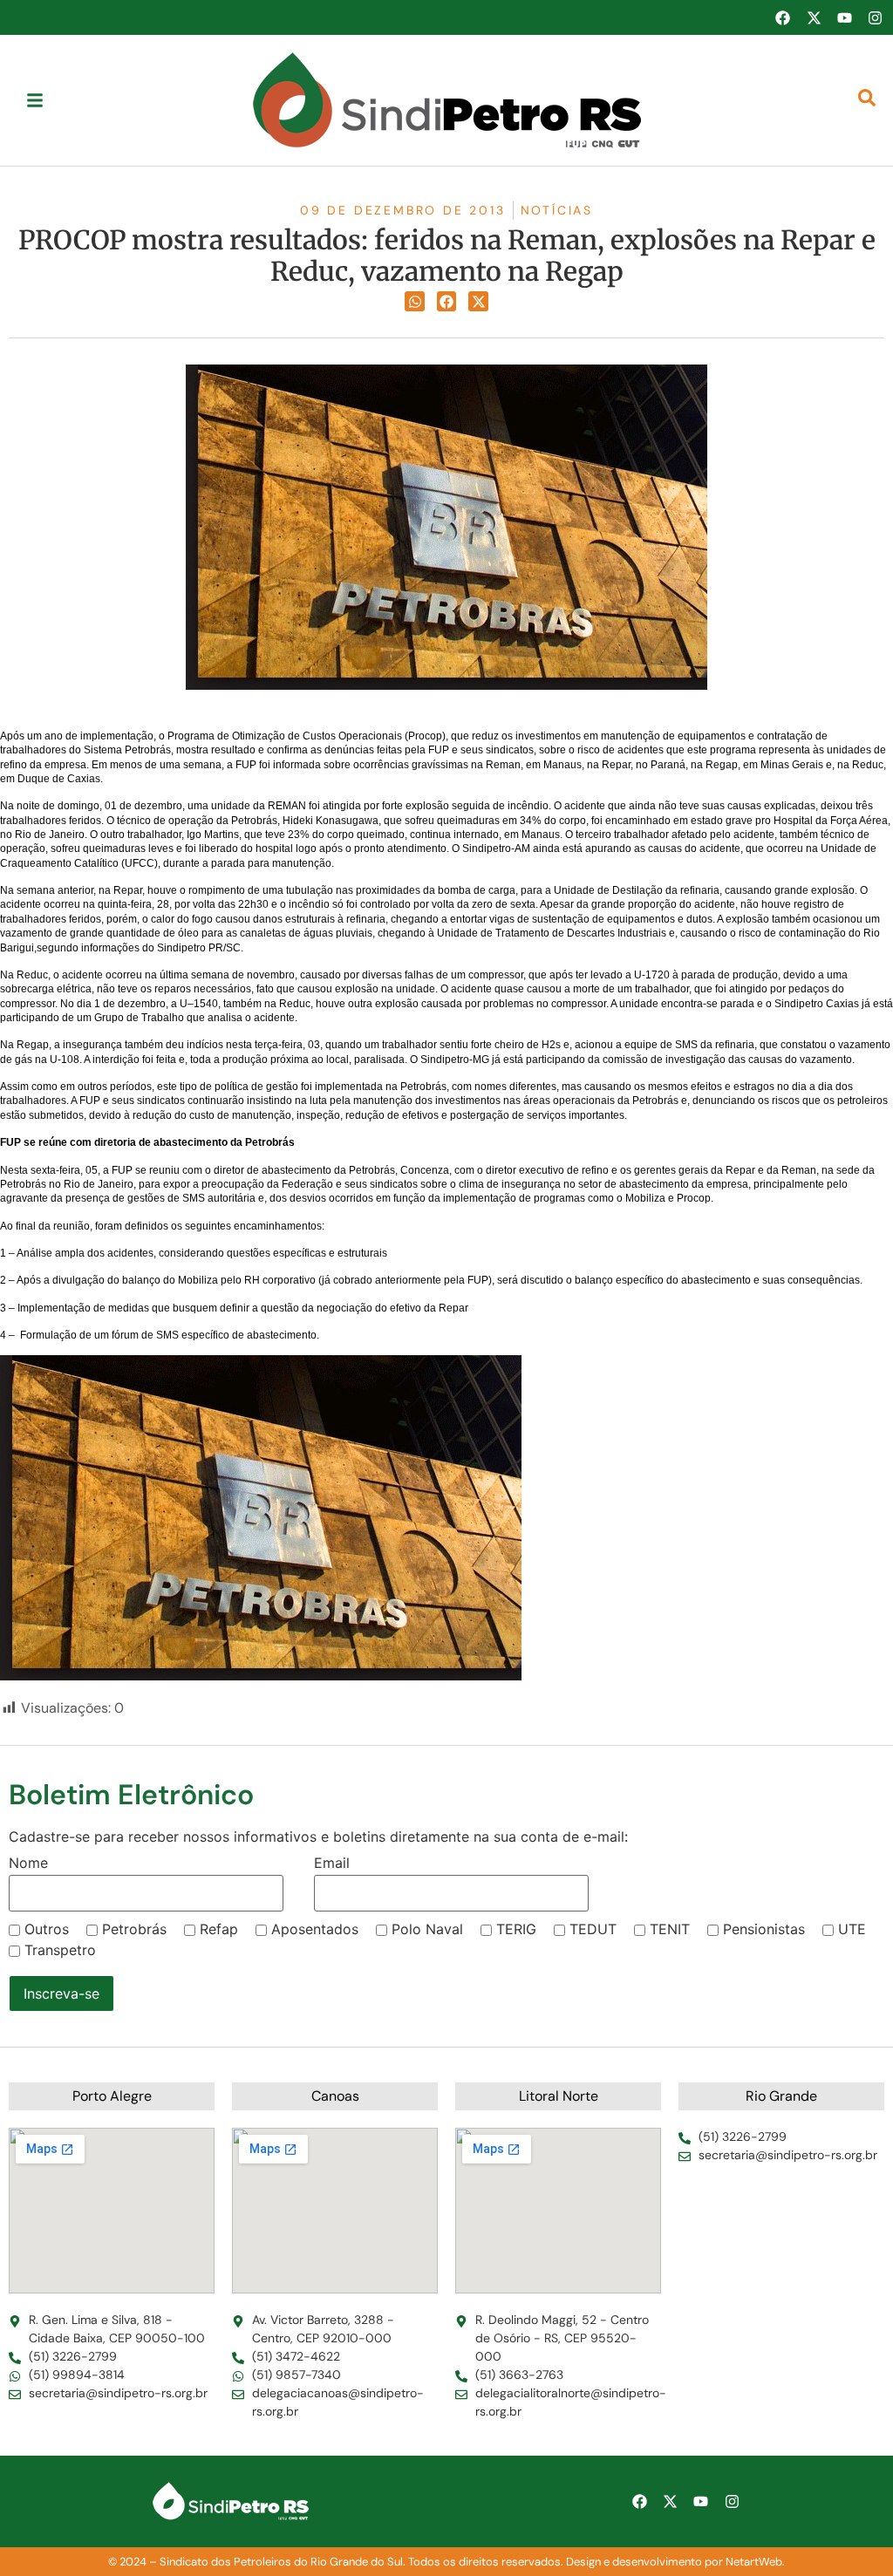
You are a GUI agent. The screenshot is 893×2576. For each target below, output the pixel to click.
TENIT (670, 1929)
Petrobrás (134, 1929)
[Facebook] (782, 17)
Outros (47, 1929)
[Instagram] (876, 17)
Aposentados (315, 1929)
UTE (852, 1929)
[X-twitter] (814, 17)
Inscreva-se (61, 1993)
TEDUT (593, 1929)
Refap (219, 1929)
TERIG (516, 1929)
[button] (415, 301)
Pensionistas (764, 1929)
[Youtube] (844, 17)
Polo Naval (427, 1929)
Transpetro (60, 1950)
